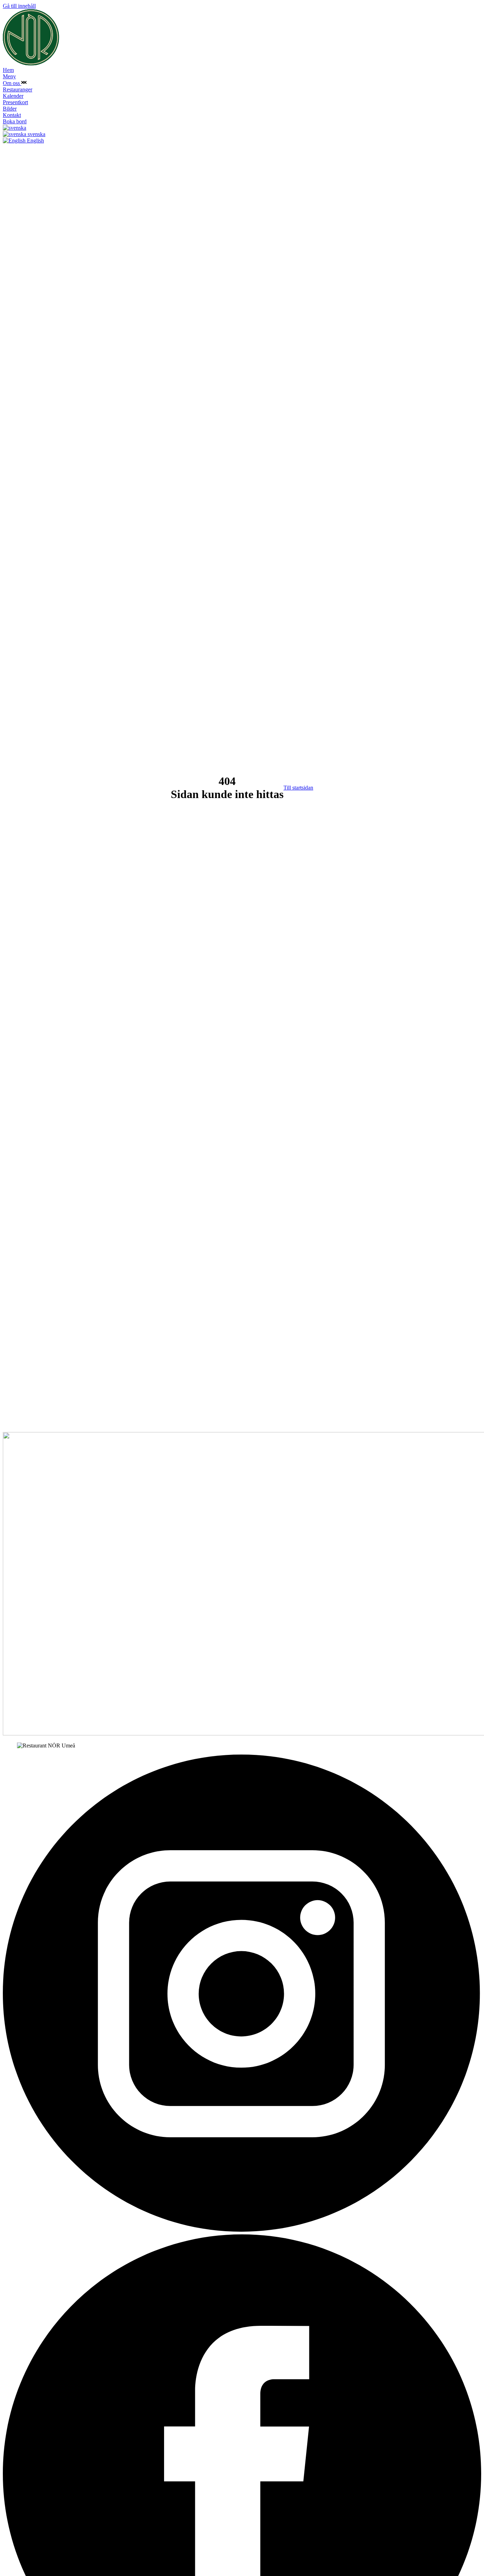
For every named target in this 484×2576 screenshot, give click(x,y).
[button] (24, 83)
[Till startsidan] (31, 64)
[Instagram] (242, 2231)
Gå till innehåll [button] (19, 6)
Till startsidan (298, 788)
